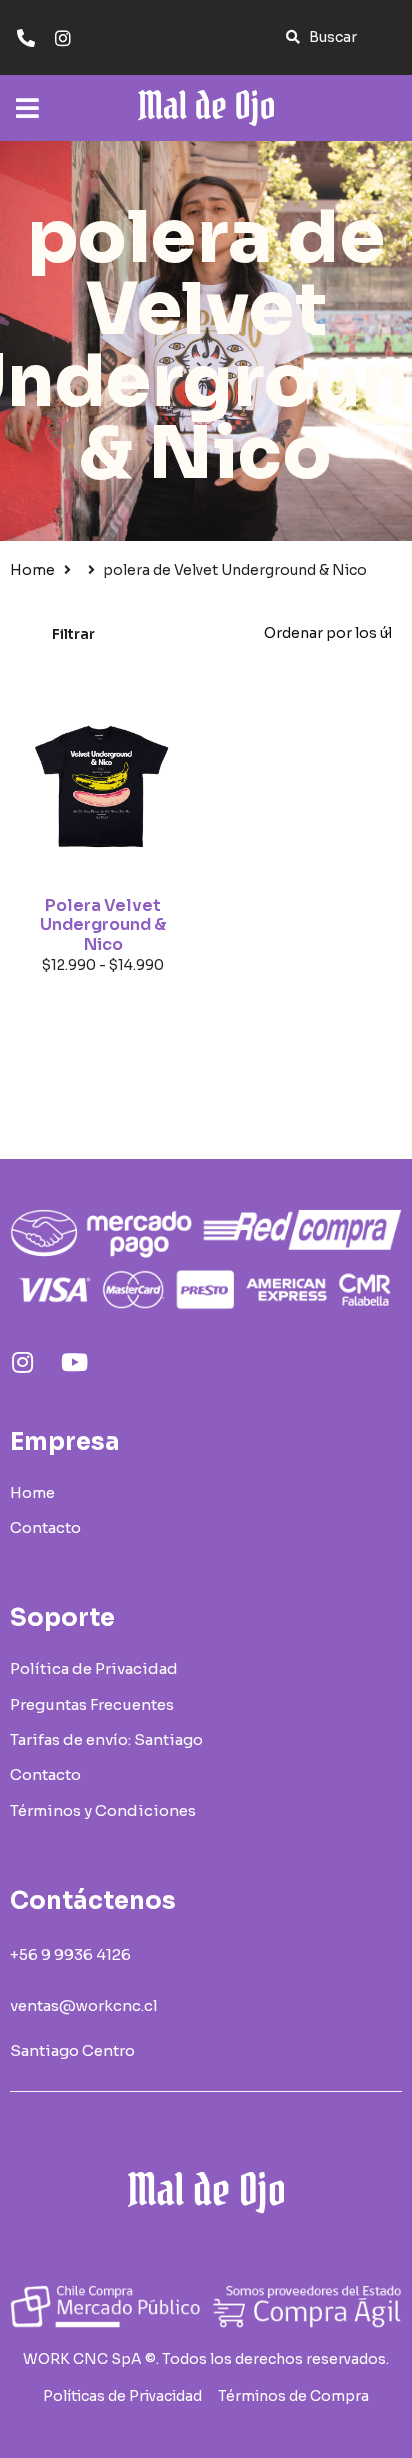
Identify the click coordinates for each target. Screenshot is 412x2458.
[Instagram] (22, 1362)
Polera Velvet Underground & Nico (103, 925)
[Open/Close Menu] (27, 98)
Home (32, 570)
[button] (321, 37)
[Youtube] (74, 1362)
